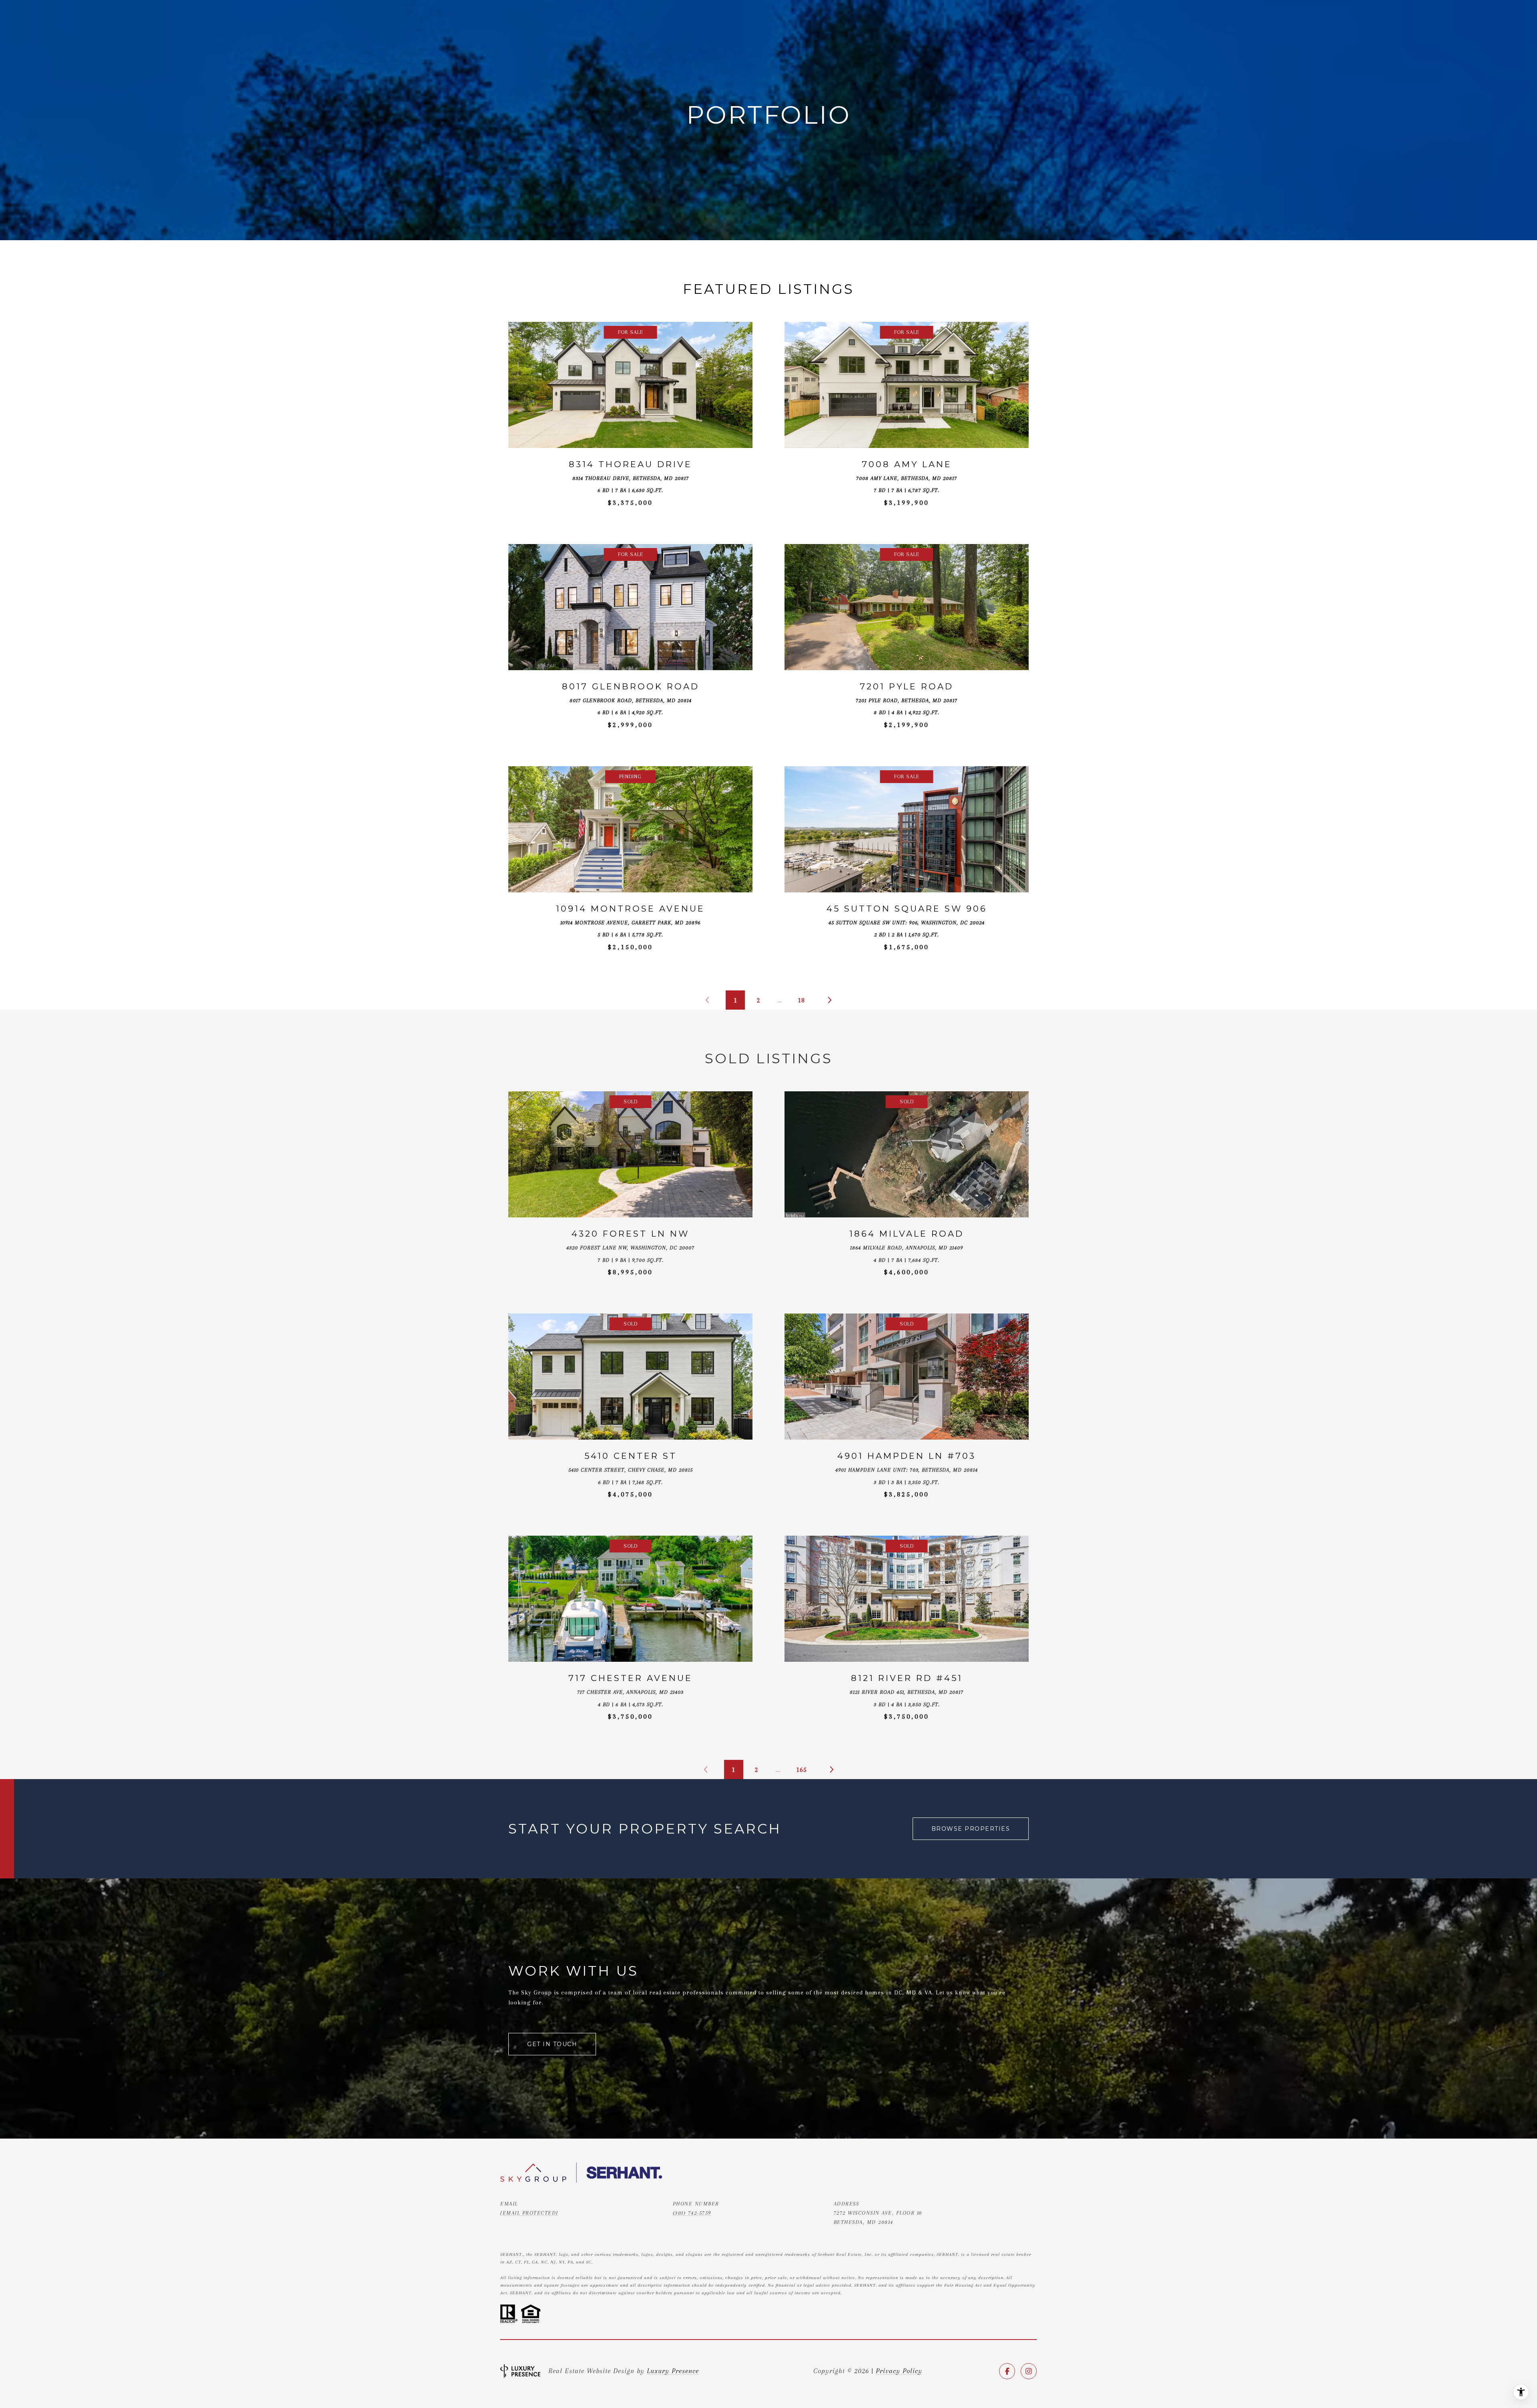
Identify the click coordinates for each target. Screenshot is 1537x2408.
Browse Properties (971, 1829)
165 (802, 1770)
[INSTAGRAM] (1029, 2371)
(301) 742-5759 (692, 2213)
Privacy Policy (899, 2371)
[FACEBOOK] (1007, 2371)
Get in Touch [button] (552, 2044)
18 (801, 1000)
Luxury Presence (673, 2371)
